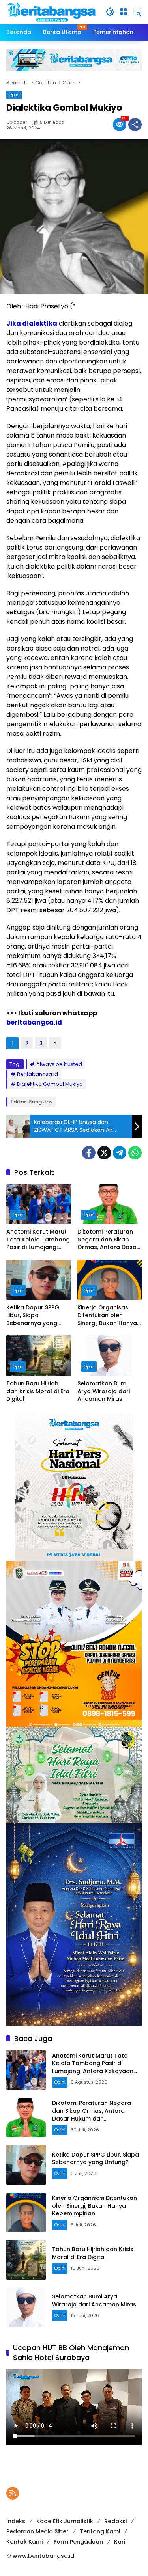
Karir (121, 2542)
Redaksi (115, 2521)
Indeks (16, 2521)
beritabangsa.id (34, 1022)
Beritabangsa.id (37, 1074)
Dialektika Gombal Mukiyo (50, 1084)
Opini (14, 95)
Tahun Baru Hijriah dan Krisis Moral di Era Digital (38, 1391)
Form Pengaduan (78, 2542)
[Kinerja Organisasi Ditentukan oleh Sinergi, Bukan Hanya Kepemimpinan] (110, 1280)
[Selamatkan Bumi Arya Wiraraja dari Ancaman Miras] (110, 1356)
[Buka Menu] (124, 12)
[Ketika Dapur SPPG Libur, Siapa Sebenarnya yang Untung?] (39, 1280)
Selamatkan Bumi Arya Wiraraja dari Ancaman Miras (104, 1391)
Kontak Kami (24, 2542)
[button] (110, 12)
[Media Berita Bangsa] (52, 11)
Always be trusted (59, 1064)
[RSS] (13, 2493)
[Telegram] (120, 1153)
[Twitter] (104, 1153)
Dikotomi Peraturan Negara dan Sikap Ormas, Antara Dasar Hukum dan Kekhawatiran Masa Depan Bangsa (108, 1240)
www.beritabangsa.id (43, 2556)
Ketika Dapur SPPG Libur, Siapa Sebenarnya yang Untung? (33, 1315)
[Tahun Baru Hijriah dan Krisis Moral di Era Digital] (39, 1356)
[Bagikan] (135, 125)
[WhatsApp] (135, 1153)
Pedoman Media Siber (37, 2531)
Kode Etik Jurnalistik (65, 2521)
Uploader (17, 122)
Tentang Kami (100, 2531)
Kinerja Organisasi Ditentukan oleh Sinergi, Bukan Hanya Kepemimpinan (107, 1315)
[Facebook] (89, 1153)
